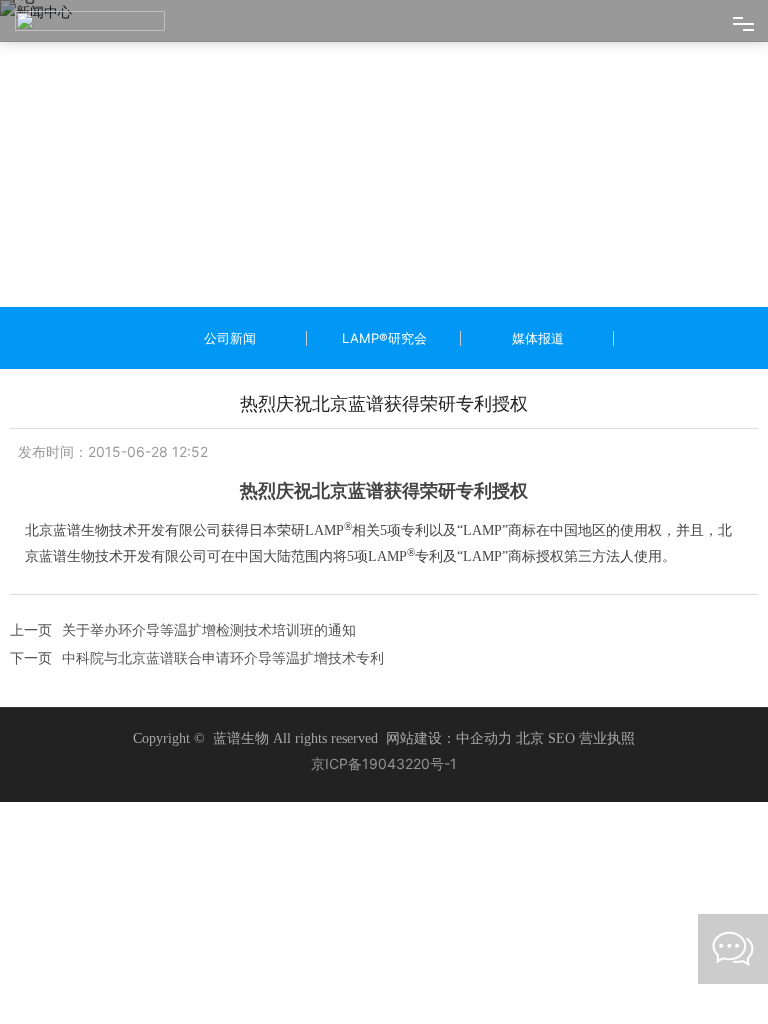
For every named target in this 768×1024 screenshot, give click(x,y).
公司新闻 (230, 338)
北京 (530, 738)
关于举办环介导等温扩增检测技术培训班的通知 (209, 629)
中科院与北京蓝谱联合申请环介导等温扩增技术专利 (223, 657)
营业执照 (607, 738)
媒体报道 (538, 338)
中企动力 (484, 738)
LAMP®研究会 (384, 338)
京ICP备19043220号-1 (384, 763)
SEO (563, 738)
